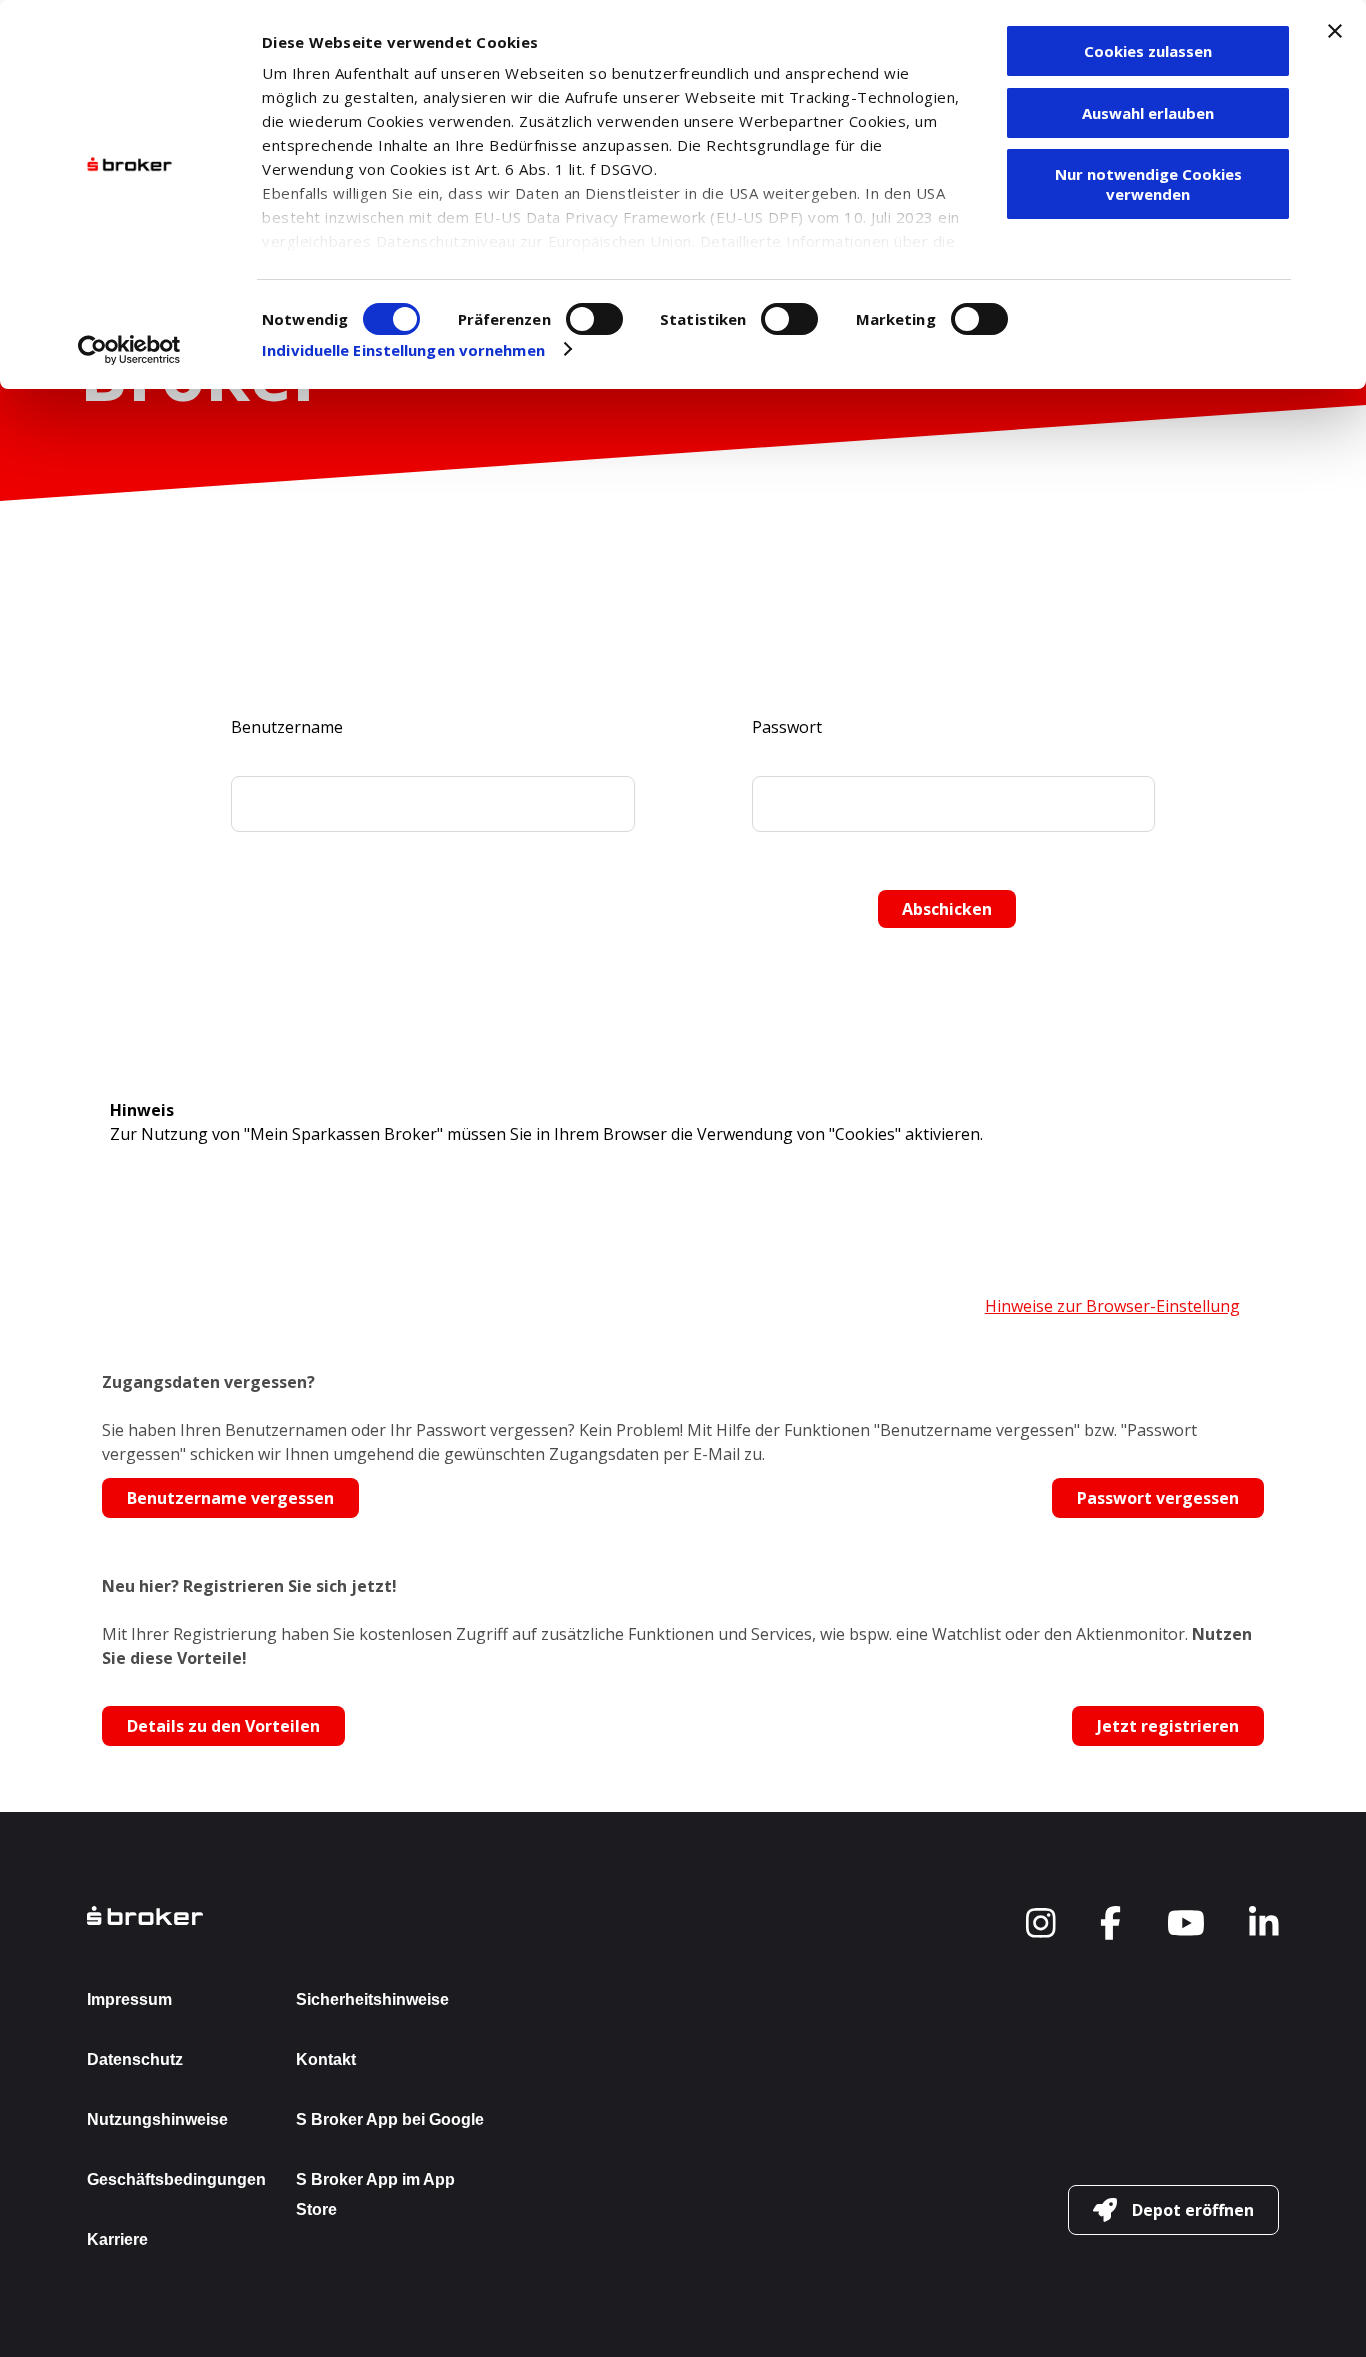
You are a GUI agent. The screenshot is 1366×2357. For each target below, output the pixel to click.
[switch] (594, 319)
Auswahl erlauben (1148, 113)
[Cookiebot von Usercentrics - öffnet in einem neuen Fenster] (129, 350)
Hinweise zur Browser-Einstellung (1112, 1306)
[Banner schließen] (1335, 31)
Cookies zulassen (1148, 51)
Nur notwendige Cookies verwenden (1148, 184)
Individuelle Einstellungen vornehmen (403, 350)
